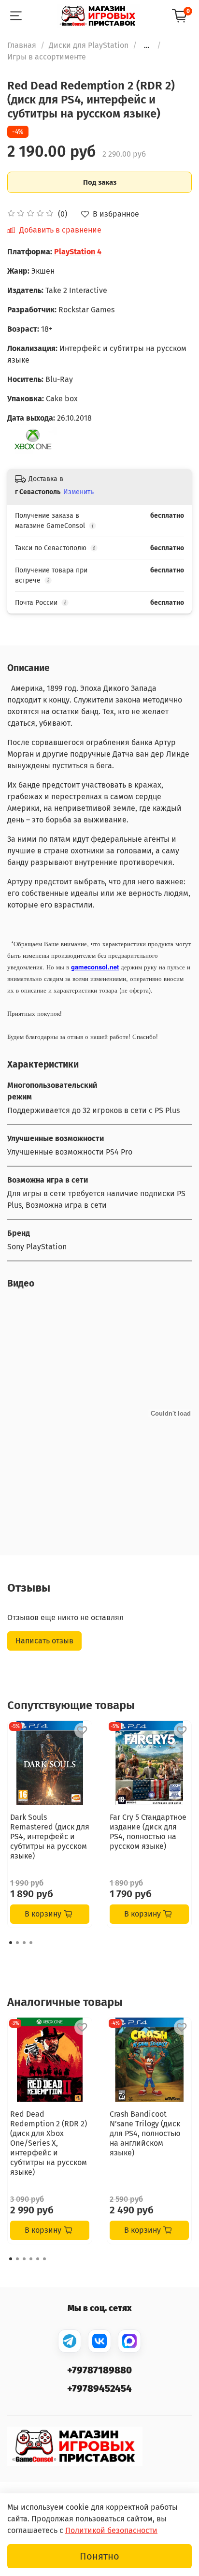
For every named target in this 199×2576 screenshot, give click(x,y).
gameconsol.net (95, 967)
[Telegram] (70, 2341)
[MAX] (129, 2341)
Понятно (99, 2556)
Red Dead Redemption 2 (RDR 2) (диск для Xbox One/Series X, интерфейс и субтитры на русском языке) (49, 2143)
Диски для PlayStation (89, 45)
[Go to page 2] (17, 1943)
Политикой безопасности (111, 2530)
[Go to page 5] (38, 2259)
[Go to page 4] (31, 1943)
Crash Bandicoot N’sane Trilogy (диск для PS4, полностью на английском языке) (145, 2133)
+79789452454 (99, 2388)
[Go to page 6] (44, 2259)
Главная (22, 45)
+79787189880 (99, 2370)
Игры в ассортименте (47, 57)
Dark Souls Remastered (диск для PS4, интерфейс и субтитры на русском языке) (50, 1837)
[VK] (99, 2341)
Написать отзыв (44, 1641)
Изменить (78, 492)
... (147, 45)
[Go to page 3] (24, 1943)
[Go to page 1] (11, 1943)
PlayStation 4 (78, 252)
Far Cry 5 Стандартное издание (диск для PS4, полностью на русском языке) (148, 1832)
